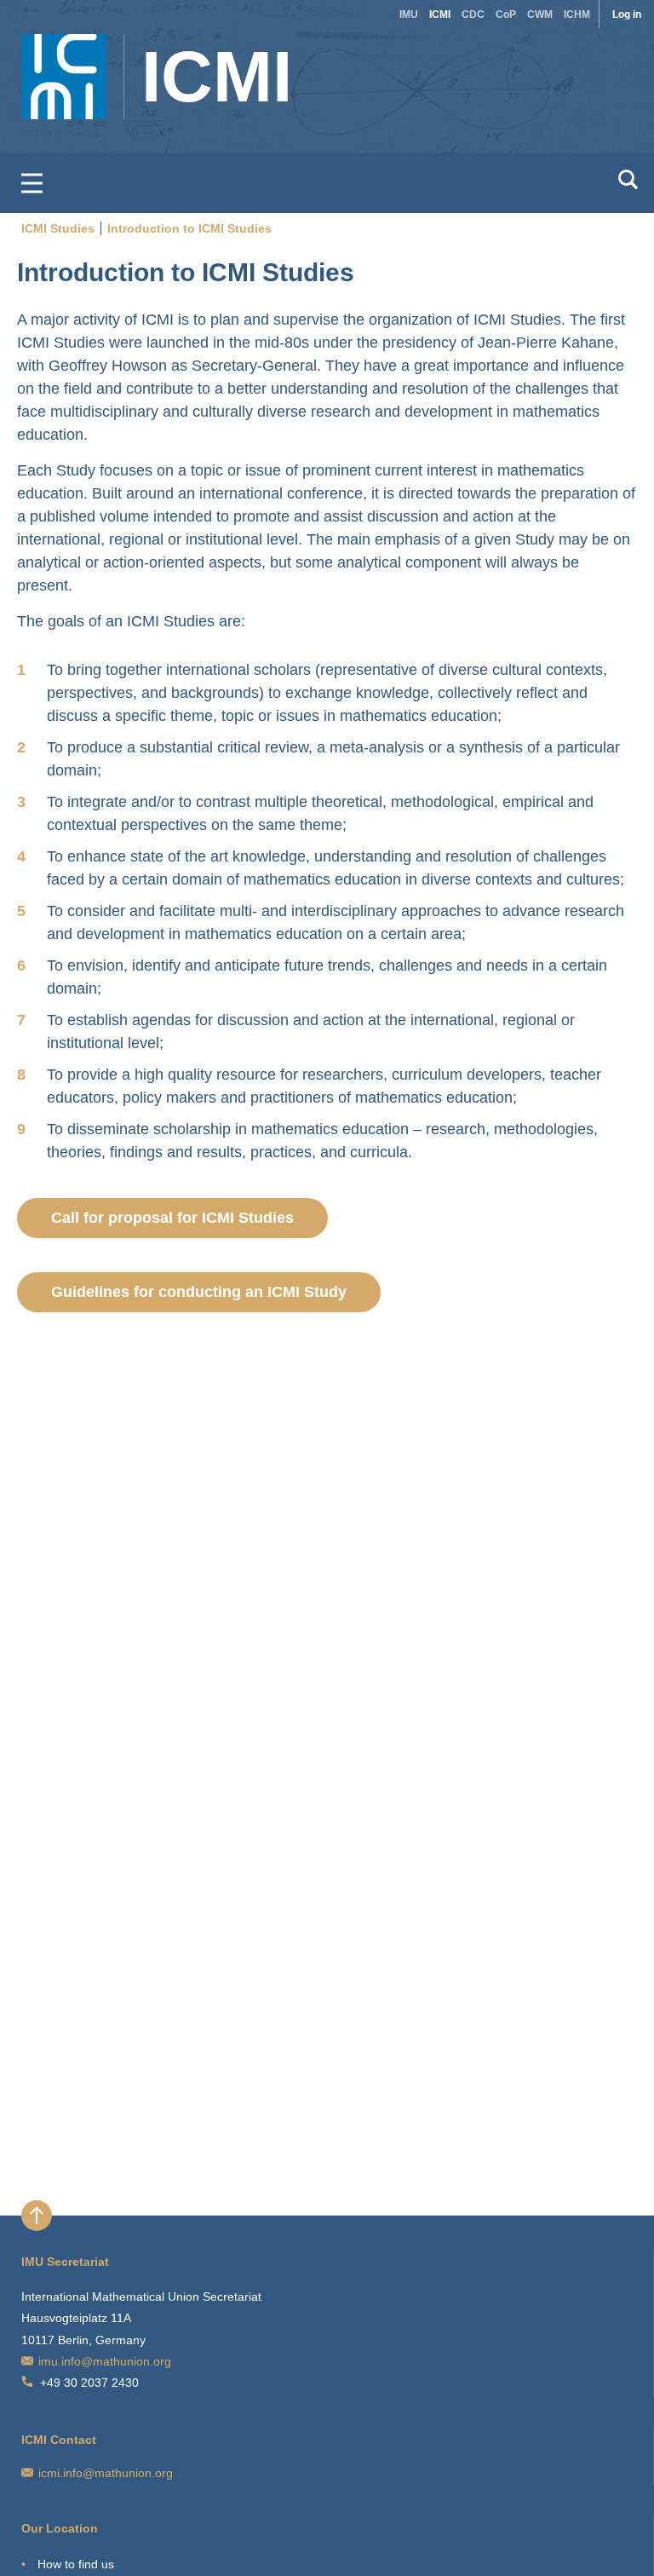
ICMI (440, 14)
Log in (627, 14)
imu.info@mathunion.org (105, 2361)
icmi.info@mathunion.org (106, 2473)
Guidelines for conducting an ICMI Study (199, 1292)
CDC (473, 14)
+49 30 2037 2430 (89, 2383)
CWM (540, 14)
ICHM (577, 14)
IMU (409, 14)
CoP (506, 14)
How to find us (76, 2564)
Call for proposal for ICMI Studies (172, 1218)
